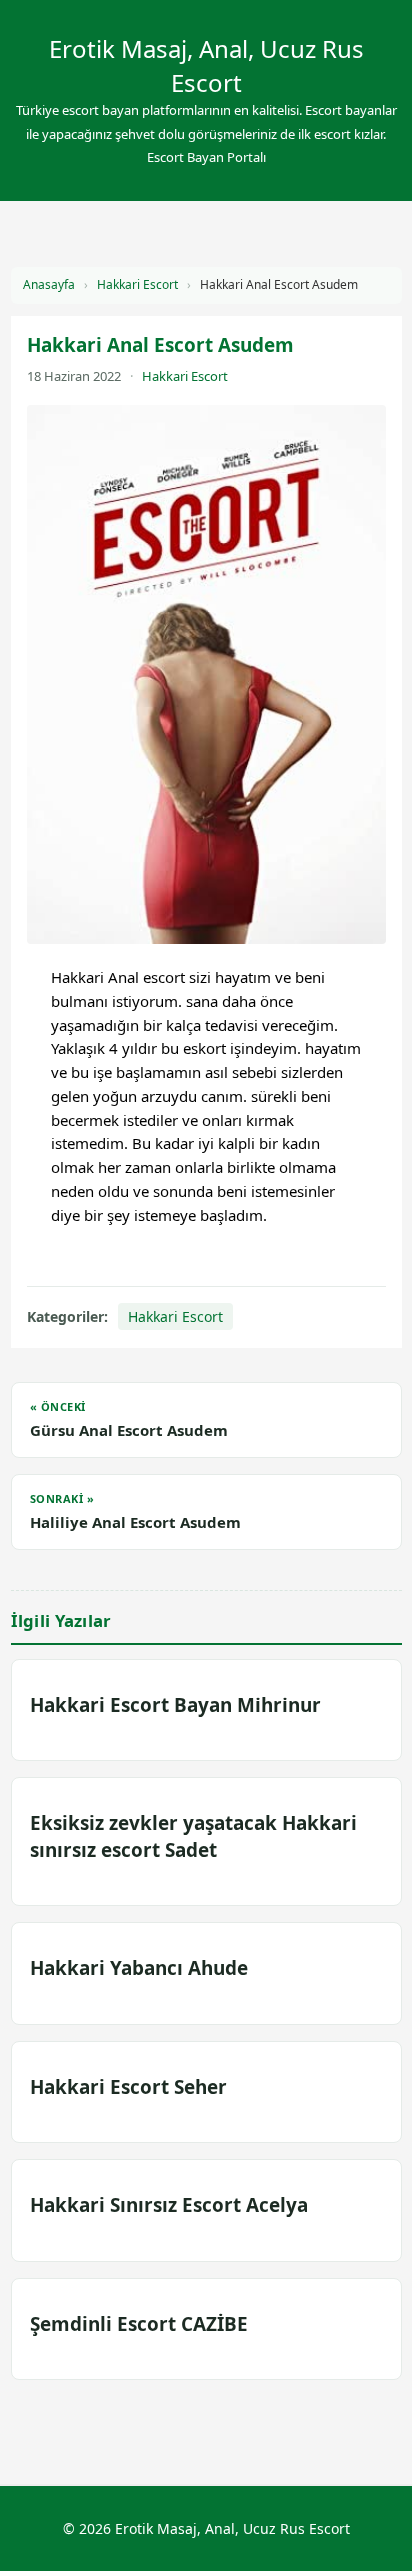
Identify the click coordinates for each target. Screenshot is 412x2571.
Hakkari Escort (137, 284)
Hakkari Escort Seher (128, 2087)
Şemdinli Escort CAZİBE (139, 2324)
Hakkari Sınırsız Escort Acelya (169, 2205)
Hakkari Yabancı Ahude (139, 1968)
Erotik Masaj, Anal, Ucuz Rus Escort (206, 65)
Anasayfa (49, 284)
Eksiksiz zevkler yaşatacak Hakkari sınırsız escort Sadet (193, 1836)
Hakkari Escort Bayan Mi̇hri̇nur (175, 1705)
